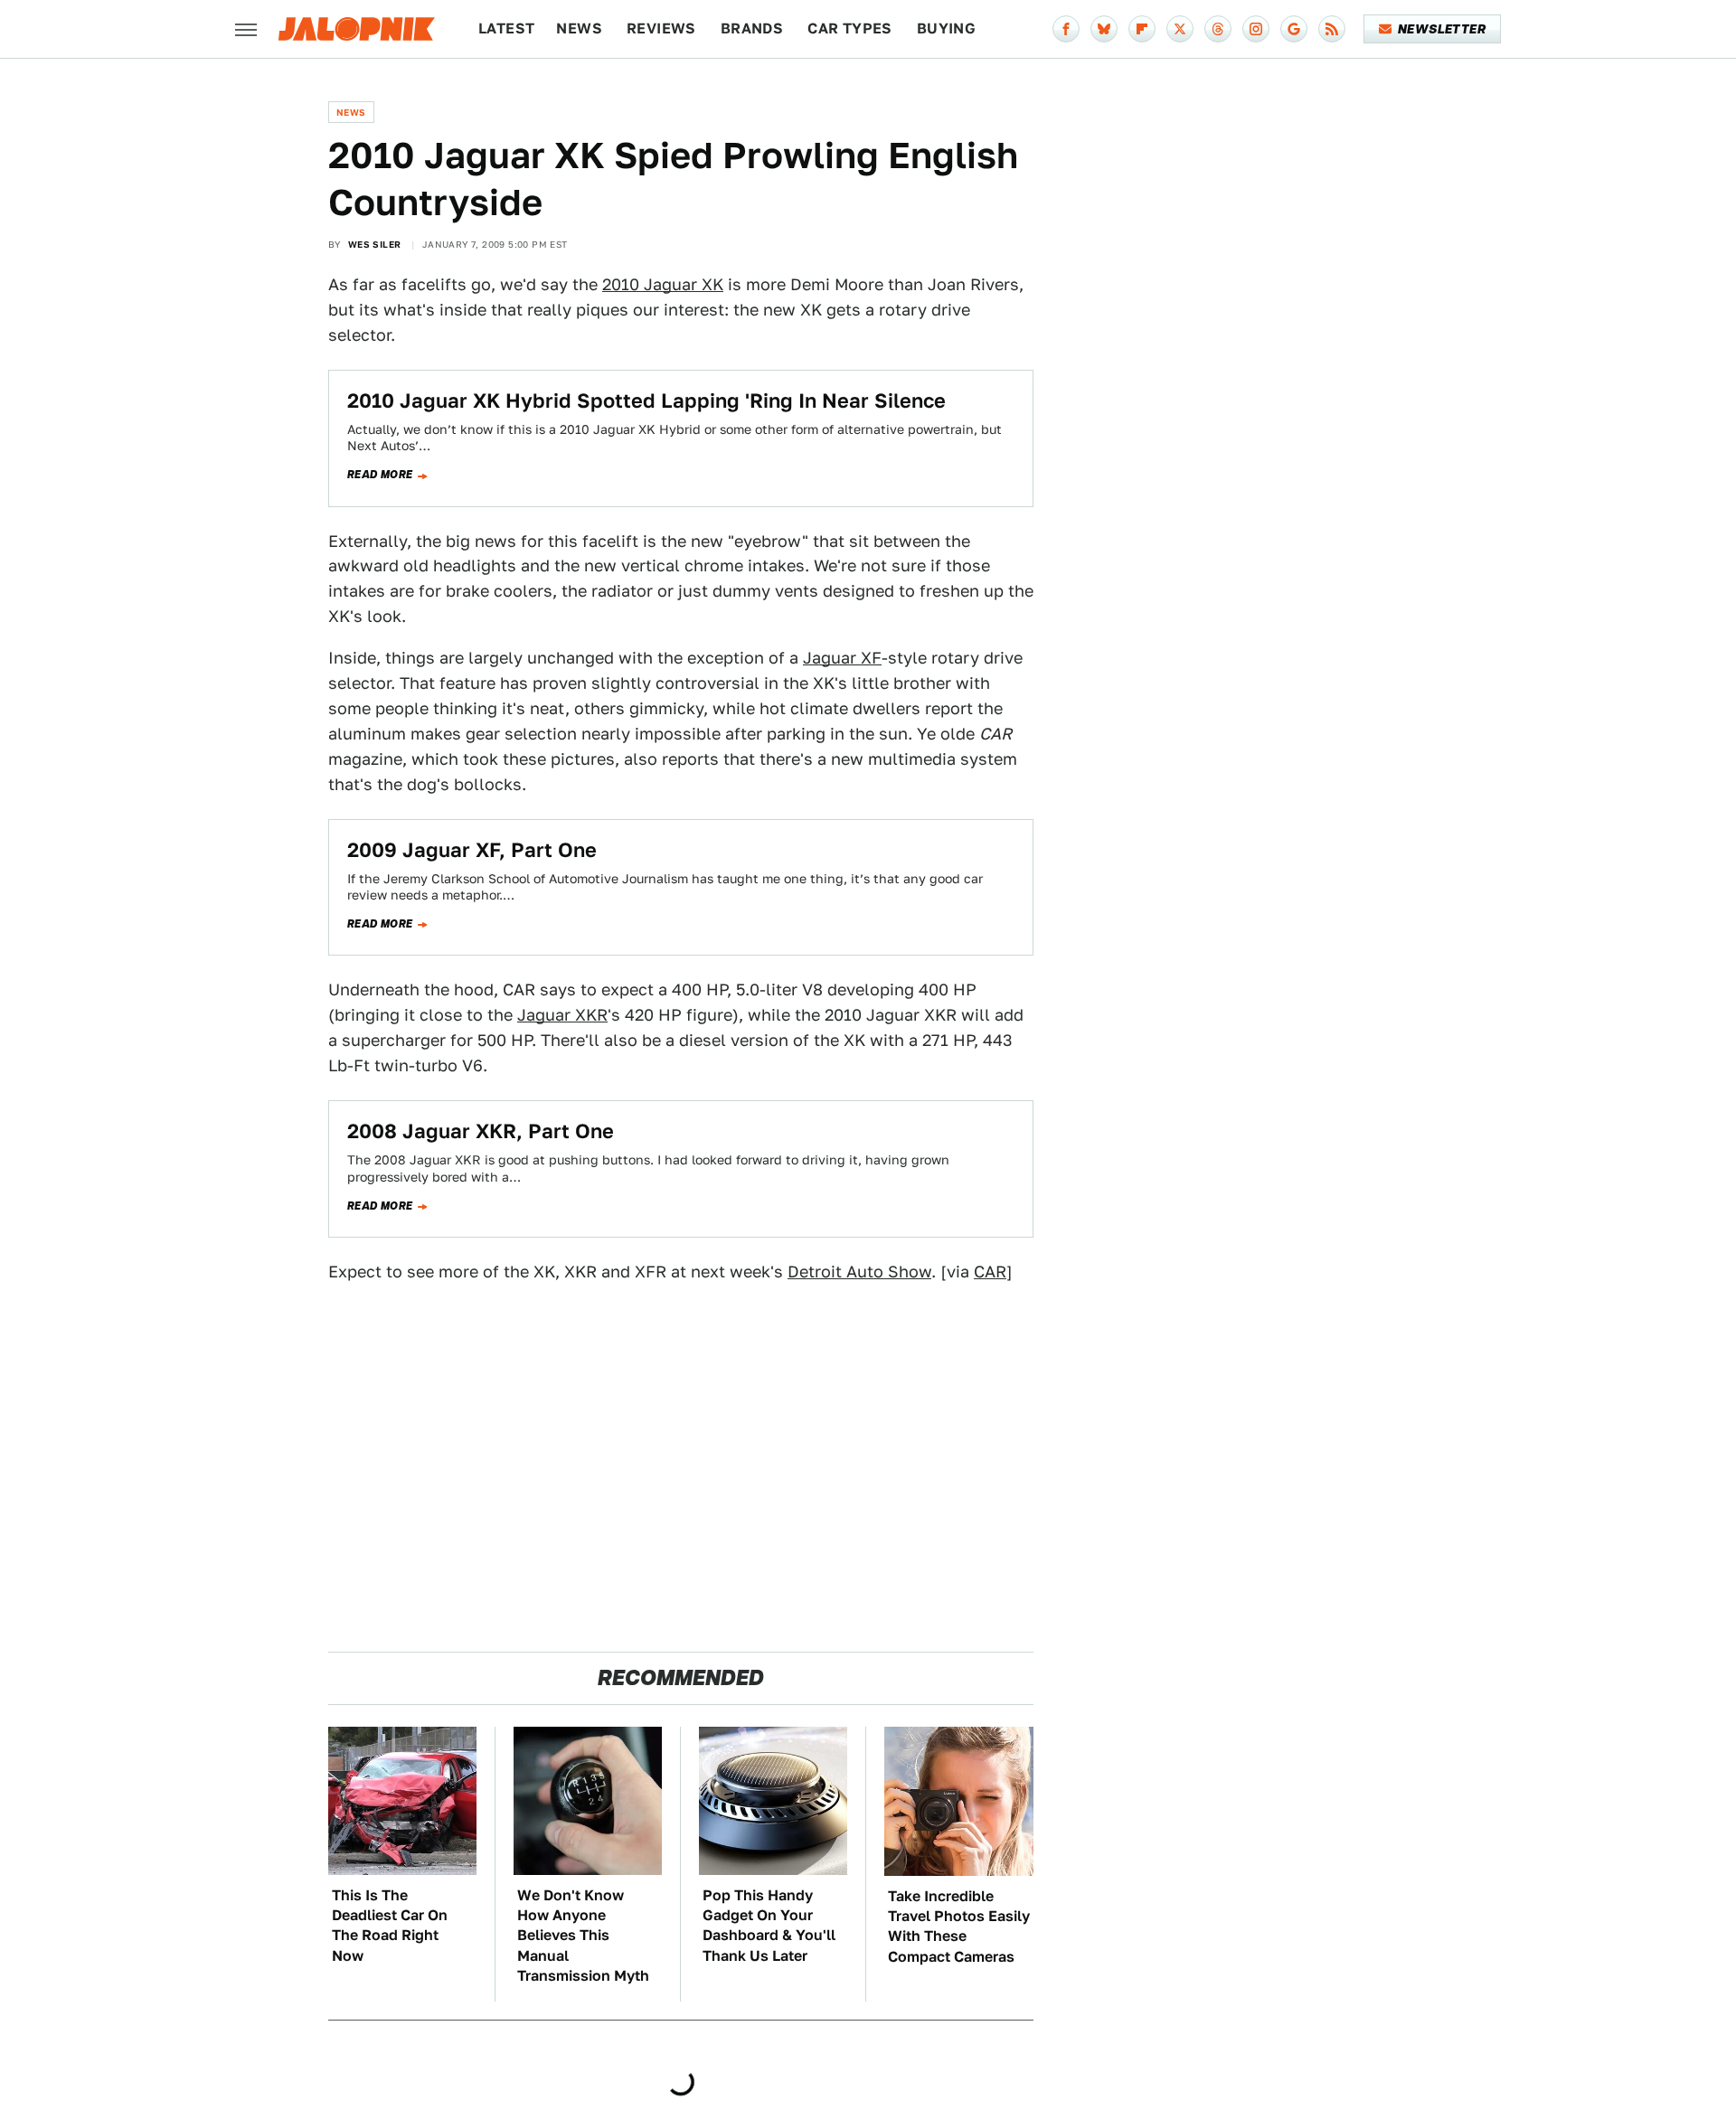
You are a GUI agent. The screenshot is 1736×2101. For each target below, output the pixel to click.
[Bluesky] (1104, 29)
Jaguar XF (842, 658)
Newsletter (1442, 29)
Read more (380, 475)
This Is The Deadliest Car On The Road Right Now (390, 1926)
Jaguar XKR (562, 1015)
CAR (990, 1272)
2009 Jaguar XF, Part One (472, 850)
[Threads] (1218, 29)
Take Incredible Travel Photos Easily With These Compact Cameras (959, 1927)
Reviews (661, 28)
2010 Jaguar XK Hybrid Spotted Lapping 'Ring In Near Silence (646, 400)
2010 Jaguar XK (663, 284)
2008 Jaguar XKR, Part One (481, 1131)
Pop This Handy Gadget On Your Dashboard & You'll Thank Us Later (769, 1926)
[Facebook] (1066, 29)
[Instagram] (1256, 29)
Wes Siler (375, 244)
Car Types (850, 28)
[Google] (1294, 29)
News (579, 28)
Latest (506, 28)
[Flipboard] (1142, 29)
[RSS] (1332, 29)
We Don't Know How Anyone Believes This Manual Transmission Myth (583, 1936)
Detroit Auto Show (859, 1272)
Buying (946, 28)
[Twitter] (1180, 29)
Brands (752, 28)
